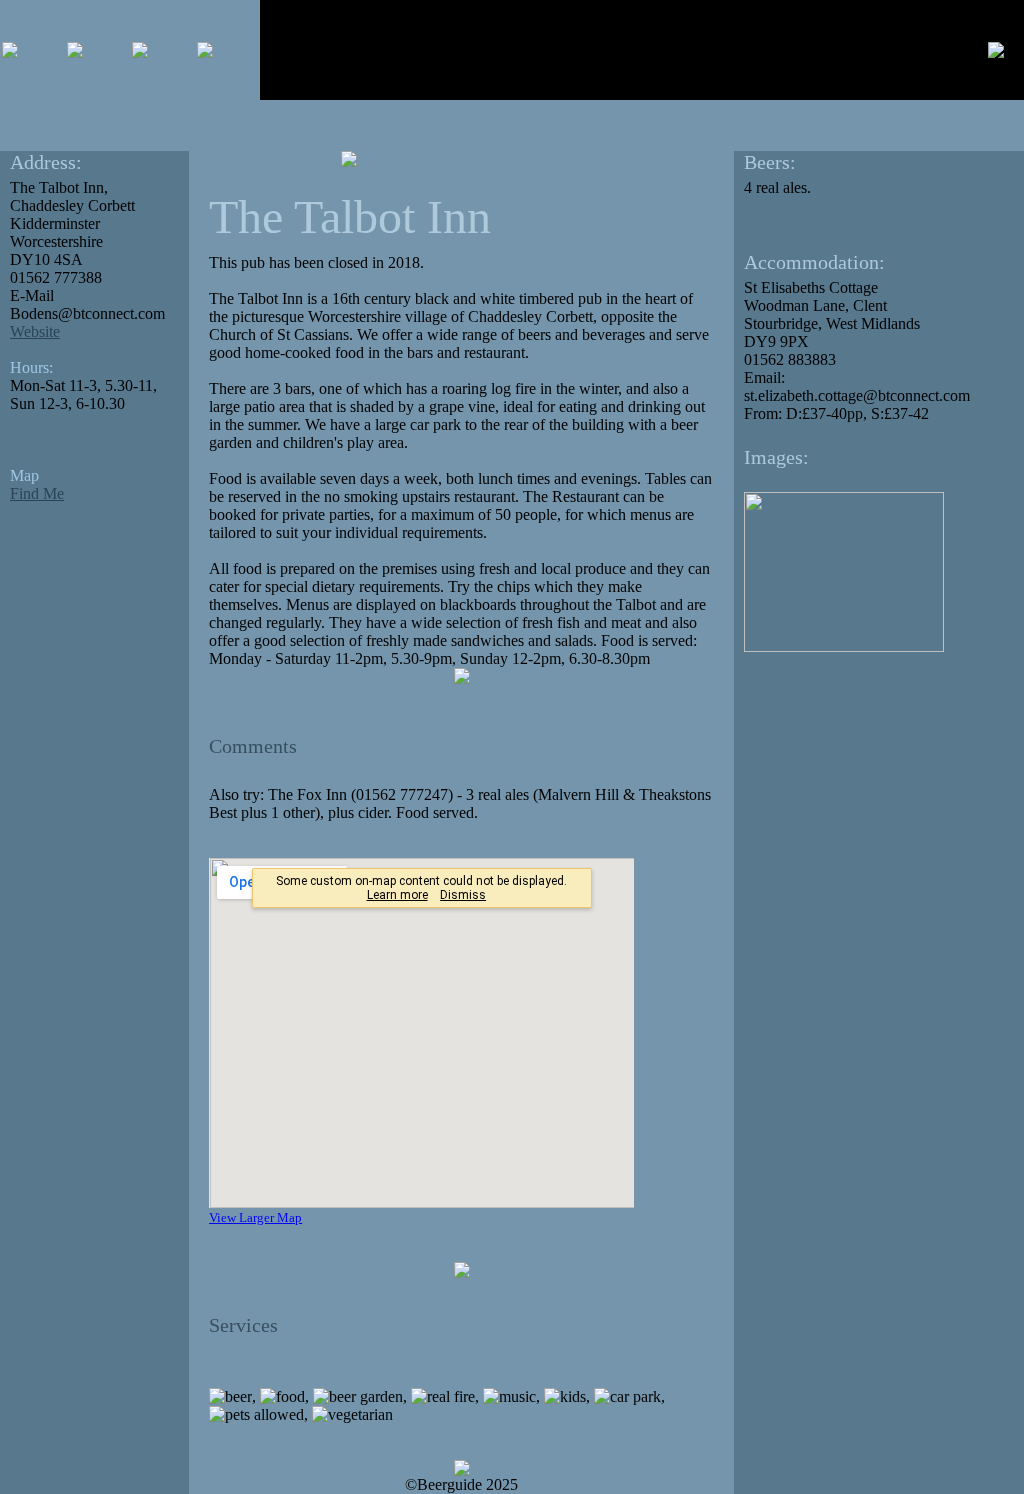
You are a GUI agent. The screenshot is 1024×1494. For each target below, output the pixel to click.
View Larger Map (255, 1217)
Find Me (37, 493)
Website (35, 331)
